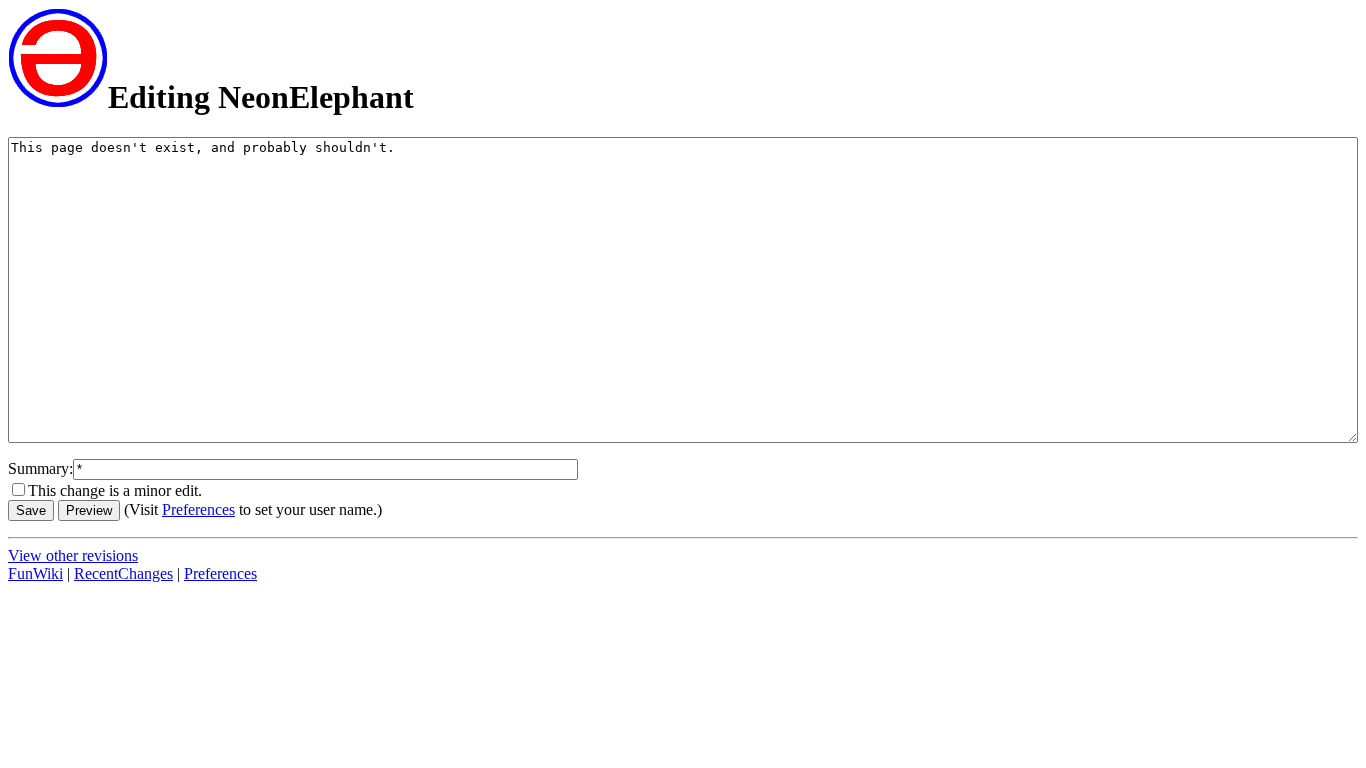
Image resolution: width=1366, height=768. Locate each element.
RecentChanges (123, 573)
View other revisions (73, 555)
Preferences (198, 509)
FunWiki (35, 573)
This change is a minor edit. (115, 490)
